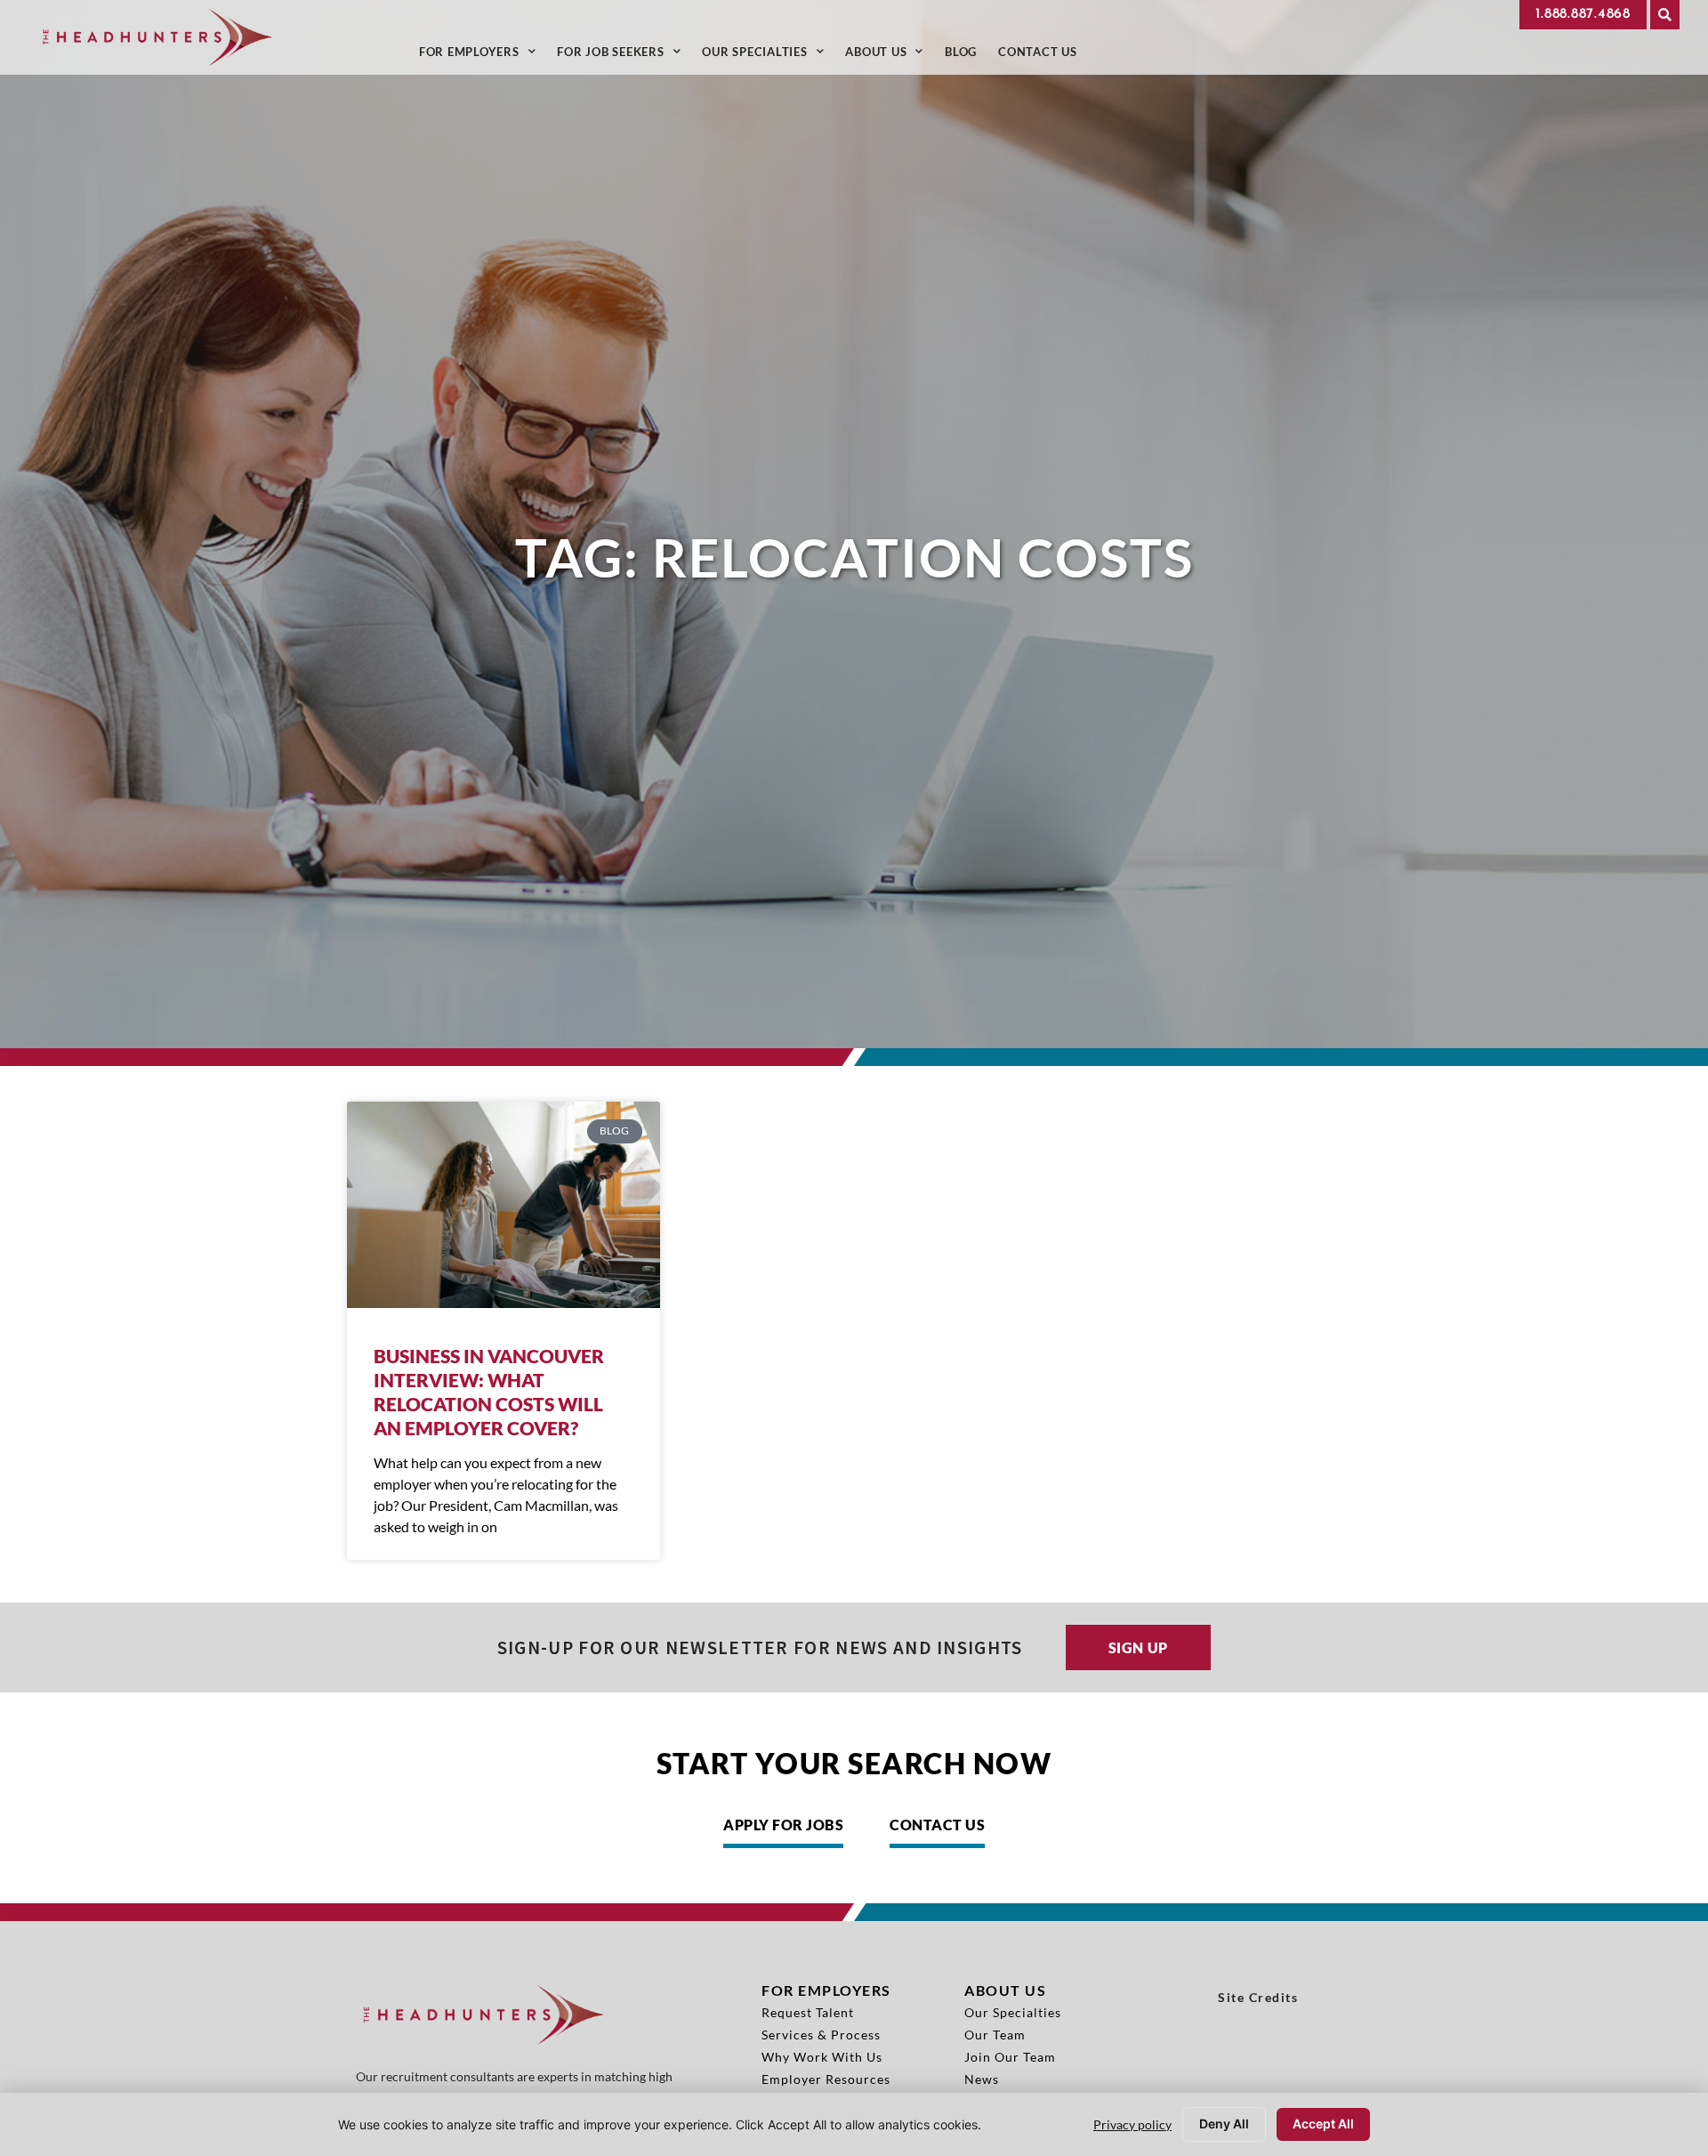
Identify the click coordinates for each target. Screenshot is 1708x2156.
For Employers (483, 56)
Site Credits (1258, 1998)
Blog (966, 56)
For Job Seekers (624, 56)
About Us (890, 56)
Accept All (1323, 2124)
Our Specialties (768, 56)
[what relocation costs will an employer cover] (504, 1205)
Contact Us (1043, 56)
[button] (1665, 15)
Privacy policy (1132, 2124)
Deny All (1224, 2124)
